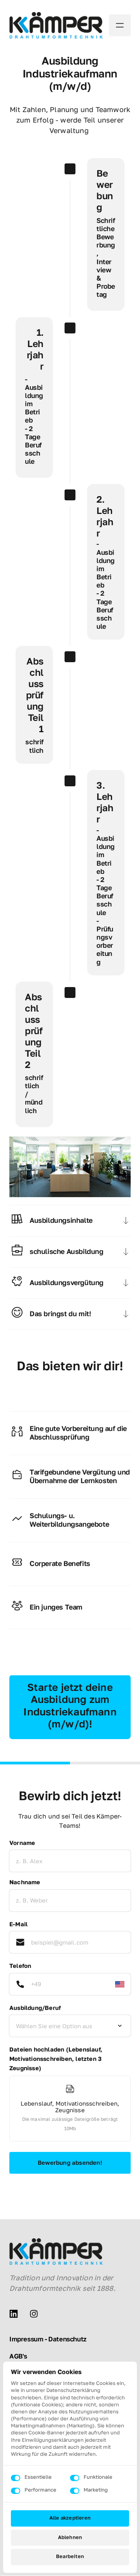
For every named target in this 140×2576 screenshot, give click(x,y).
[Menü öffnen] (120, 25)
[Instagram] (37, 2314)
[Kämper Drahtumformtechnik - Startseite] (56, 25)
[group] (70, 2110)
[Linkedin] (16, 2314)
